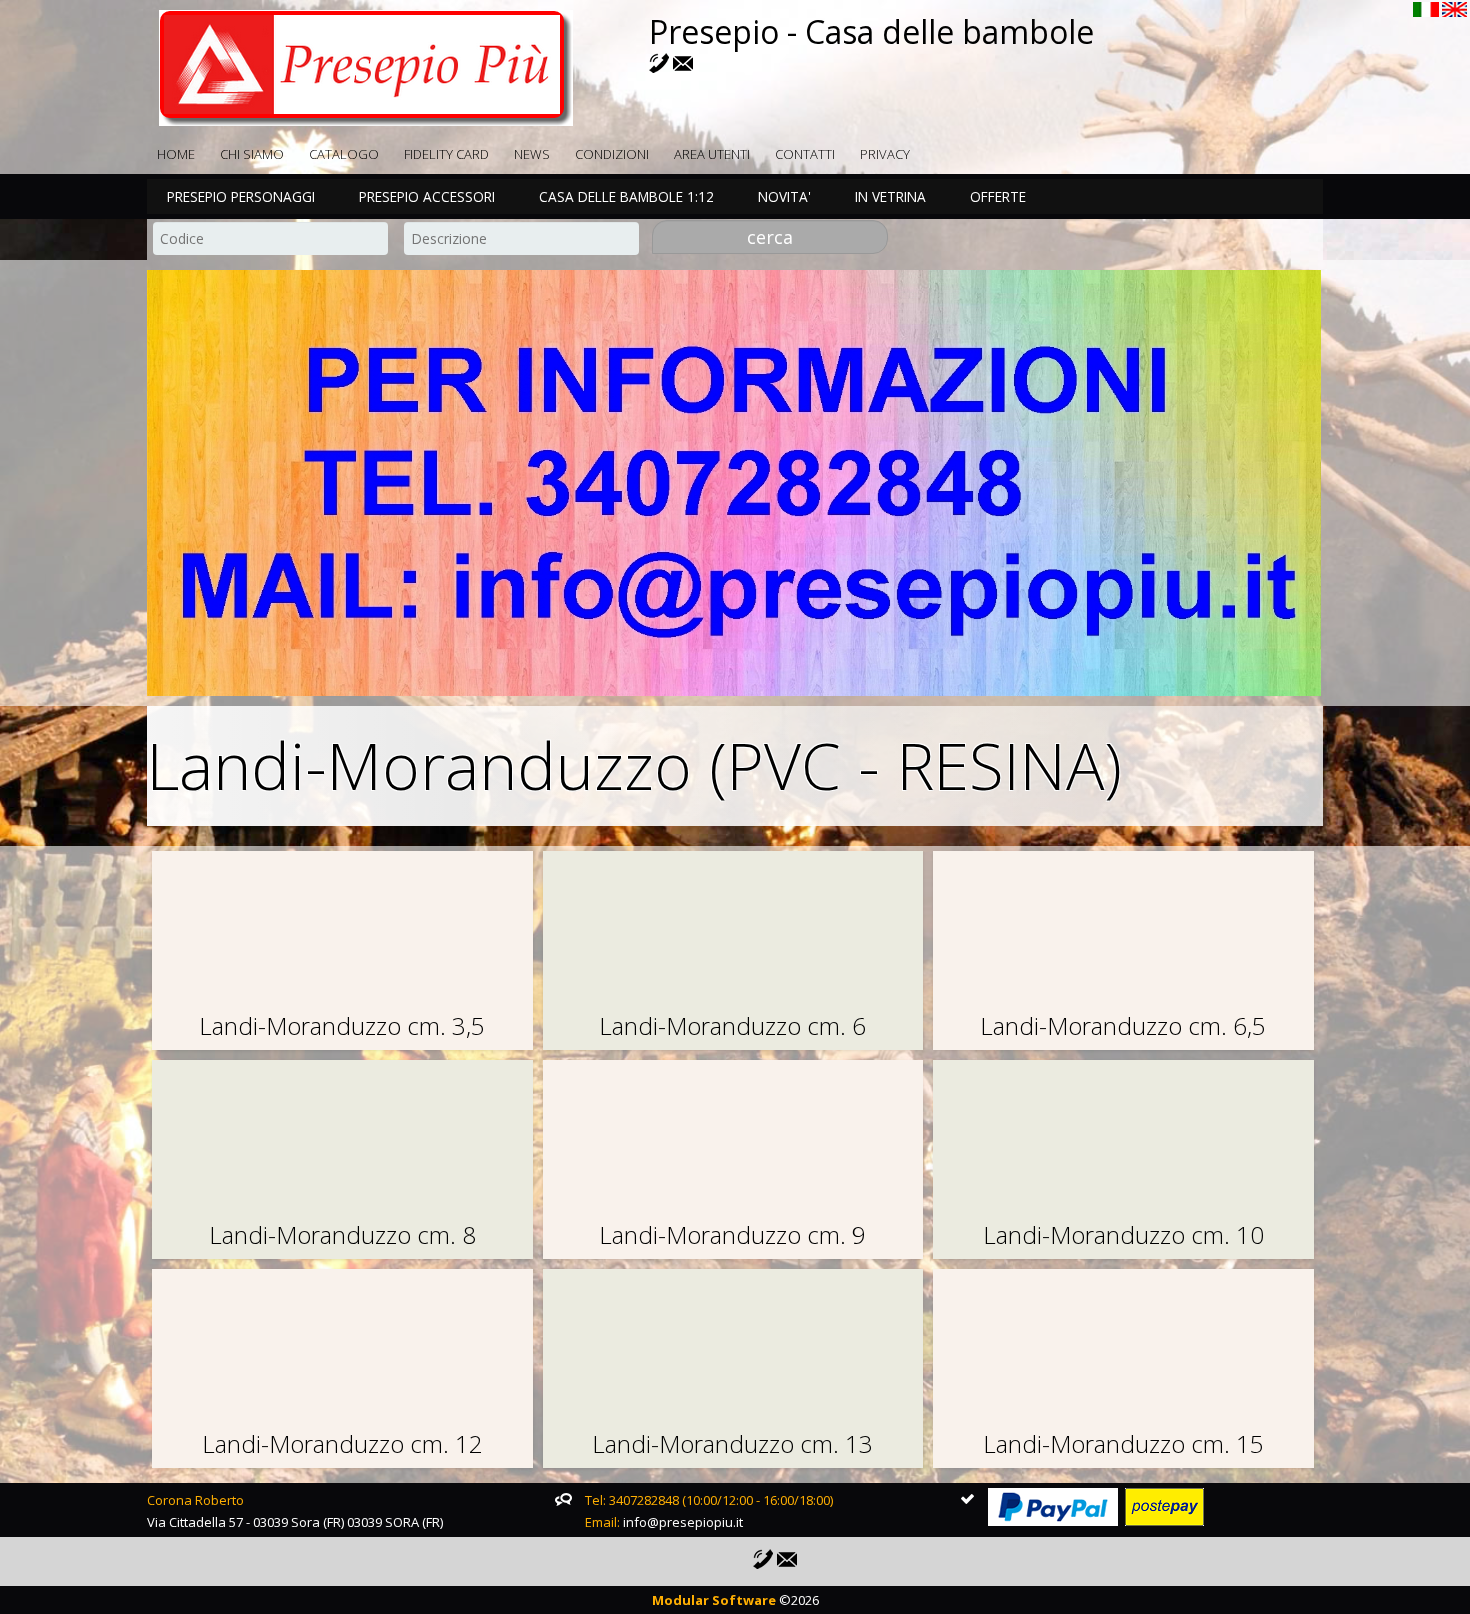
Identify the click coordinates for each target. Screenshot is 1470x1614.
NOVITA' (784, 196)
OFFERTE (998, 196)
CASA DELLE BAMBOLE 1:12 (626, 196)
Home (176, 154)
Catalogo (344, 154)
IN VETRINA (890, 196)
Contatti (805, 154)
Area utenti (712, 154)
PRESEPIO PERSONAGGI (241, 196)
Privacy (885, 154)
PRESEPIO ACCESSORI (427, 196)
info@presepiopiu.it (683, 1522)
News (532, 154)
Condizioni (612, 154)
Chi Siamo (252, 154)
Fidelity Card (446, 154)
